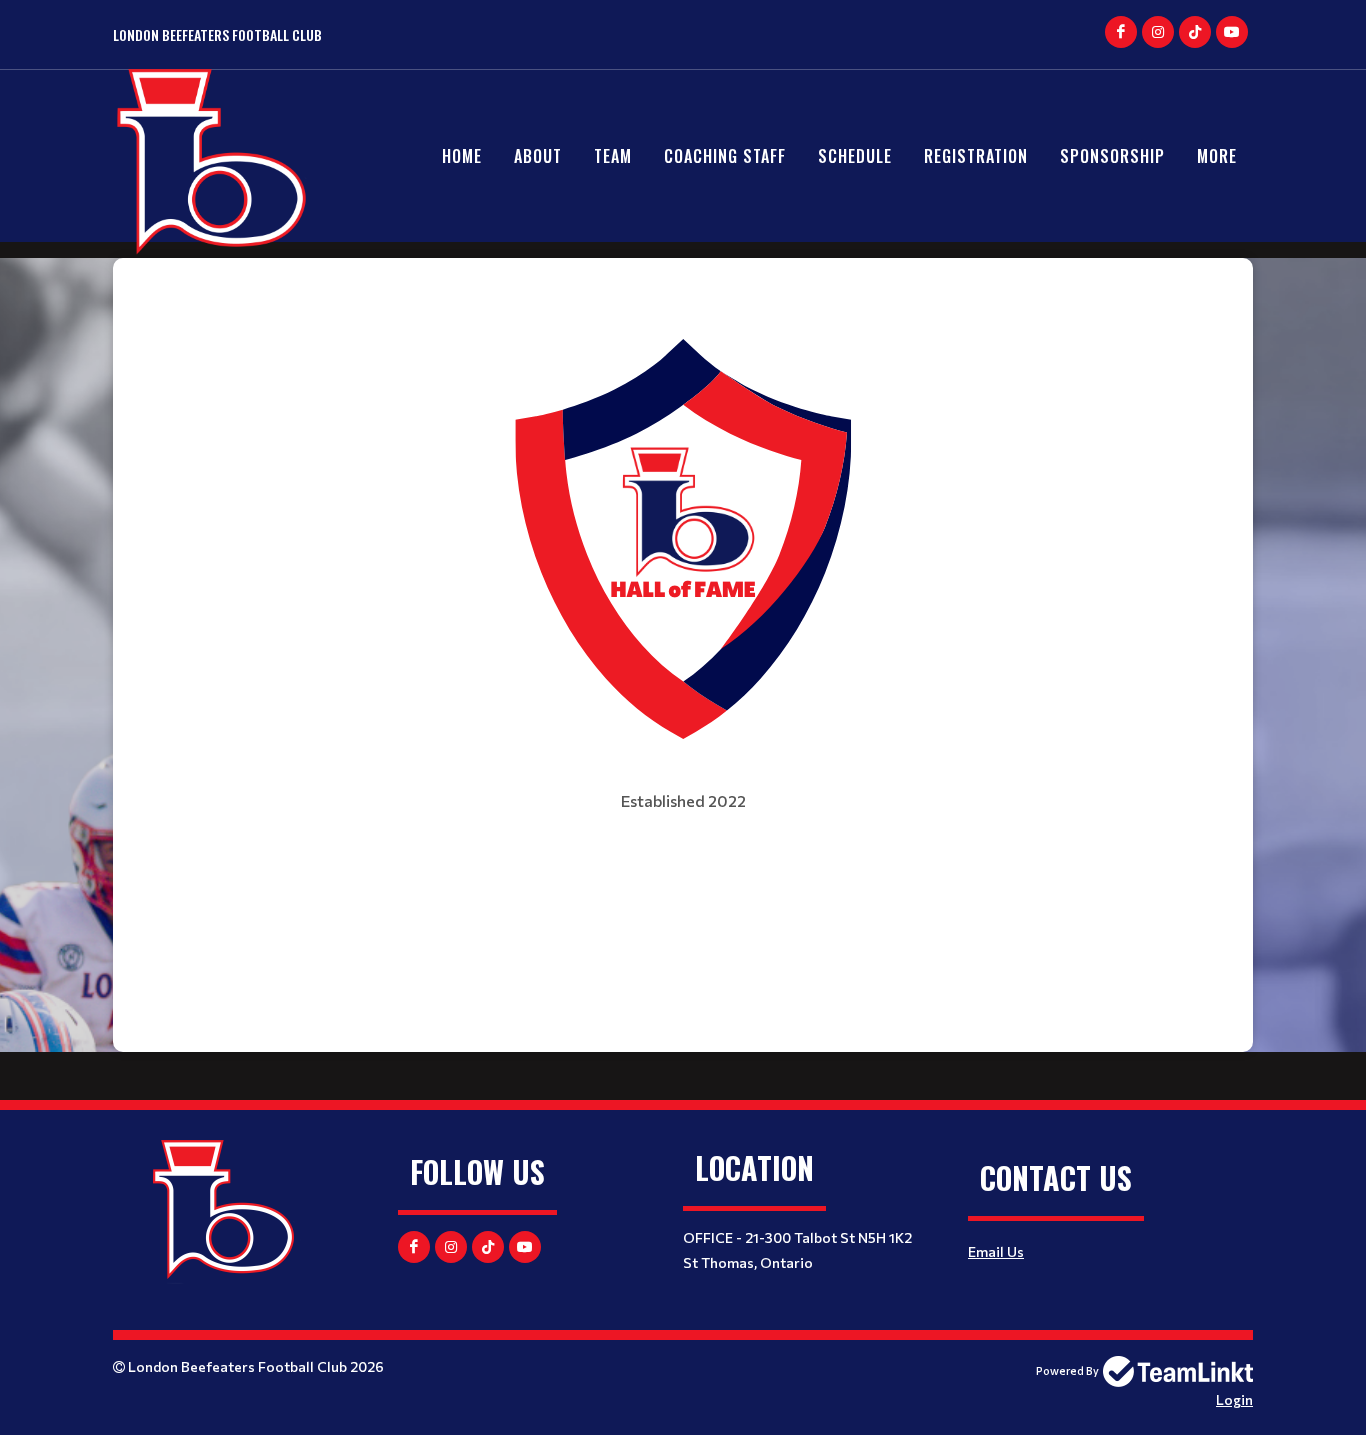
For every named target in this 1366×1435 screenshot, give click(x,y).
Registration (976, 156)
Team (613, 156)
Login (1234, 1399)
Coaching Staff (725, 156)
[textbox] (683, 563)
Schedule (855, 156)
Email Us (996, 1251)
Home (462, 156)
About (538, 156)
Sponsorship (1112, 156)
